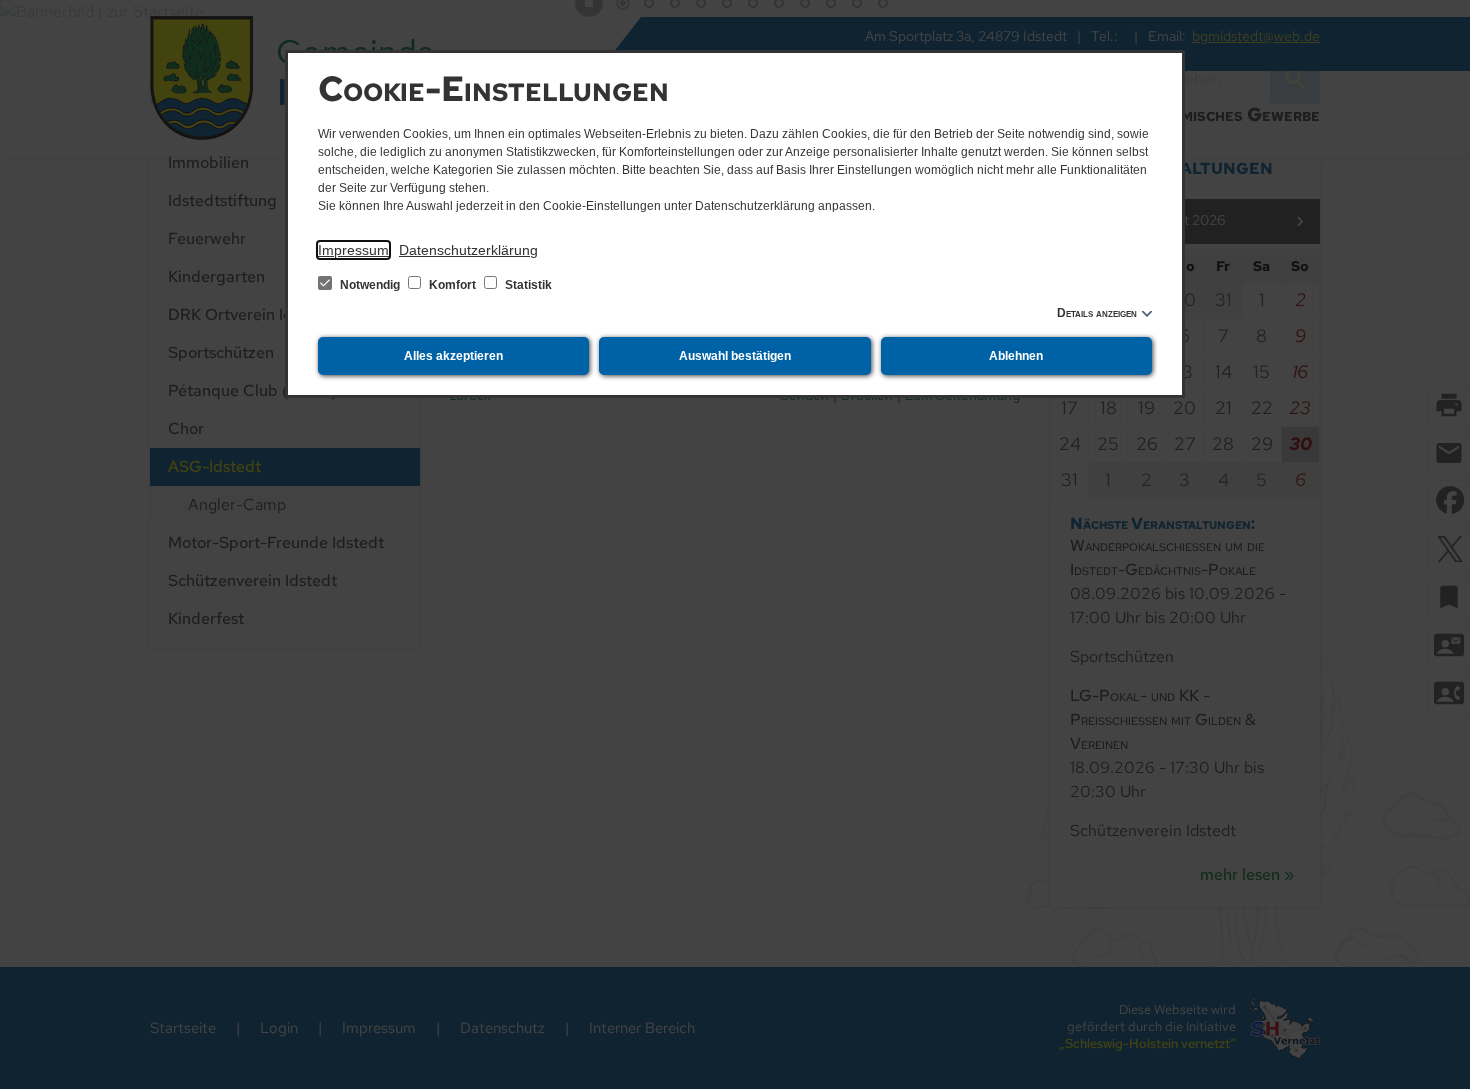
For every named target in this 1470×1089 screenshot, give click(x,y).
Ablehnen (1016, 356)
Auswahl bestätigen (735, 356)
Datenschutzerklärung (468, 250)
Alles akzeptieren (453, 356)
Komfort (452, 285)
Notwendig (370, 285)
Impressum (353, 250)
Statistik (527, 285)
